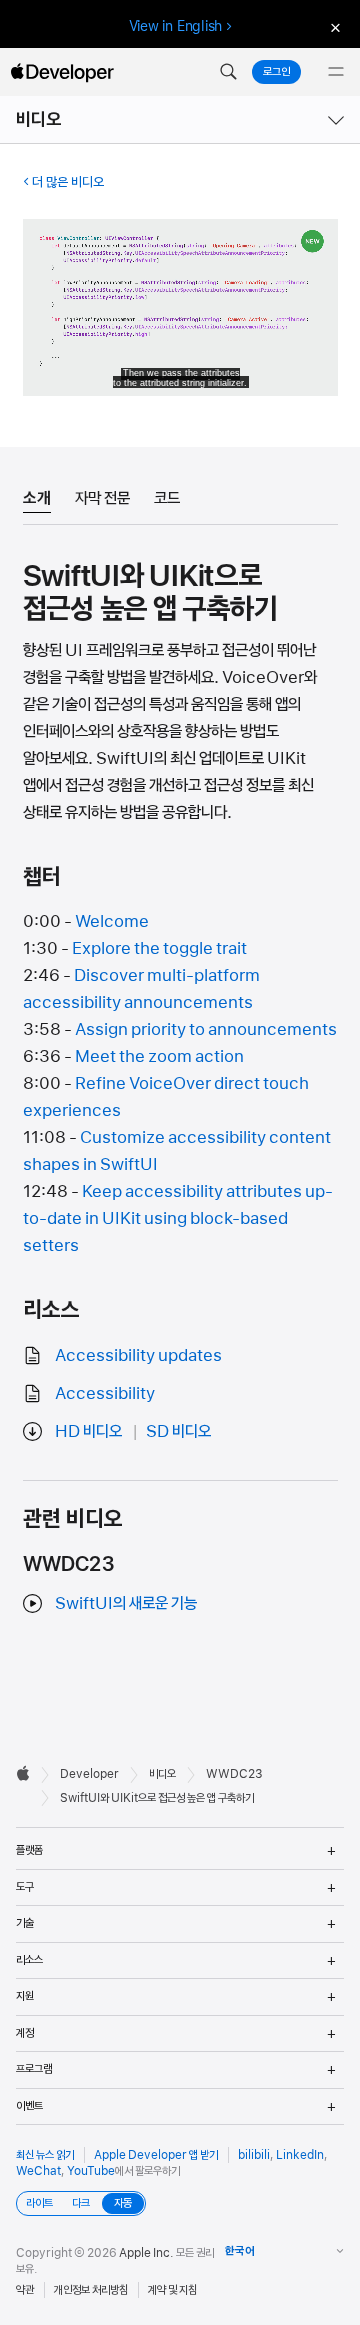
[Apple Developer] (62, 72)
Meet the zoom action (159, 1056)
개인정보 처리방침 (91, 2290)
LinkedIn (300, 2155)
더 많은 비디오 (68, 182)
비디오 (39, 119)
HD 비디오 (88, 1431)
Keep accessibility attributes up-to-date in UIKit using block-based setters (178, 1218)
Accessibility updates (138, 1355)
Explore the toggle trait (159, 948)
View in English (176, 26)
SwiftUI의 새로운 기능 (126, 1603)
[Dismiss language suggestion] (333, 26)
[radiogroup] (81, 2203)
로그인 (276, 72)
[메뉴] (336, 72)
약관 (25, 2290)
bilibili (254, 2155)
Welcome (112, 921)
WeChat (38, 2171)
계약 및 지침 (172, 2290)
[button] (228, 72)
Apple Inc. (146, 2253)
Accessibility (105, 1393)
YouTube (91, 2171)
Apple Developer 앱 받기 (156, 2155)
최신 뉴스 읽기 (45, 2155)
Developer (89, 1774)
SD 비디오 (178, 1431)
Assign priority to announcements (206, 1029)
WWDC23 (234, 1774)
